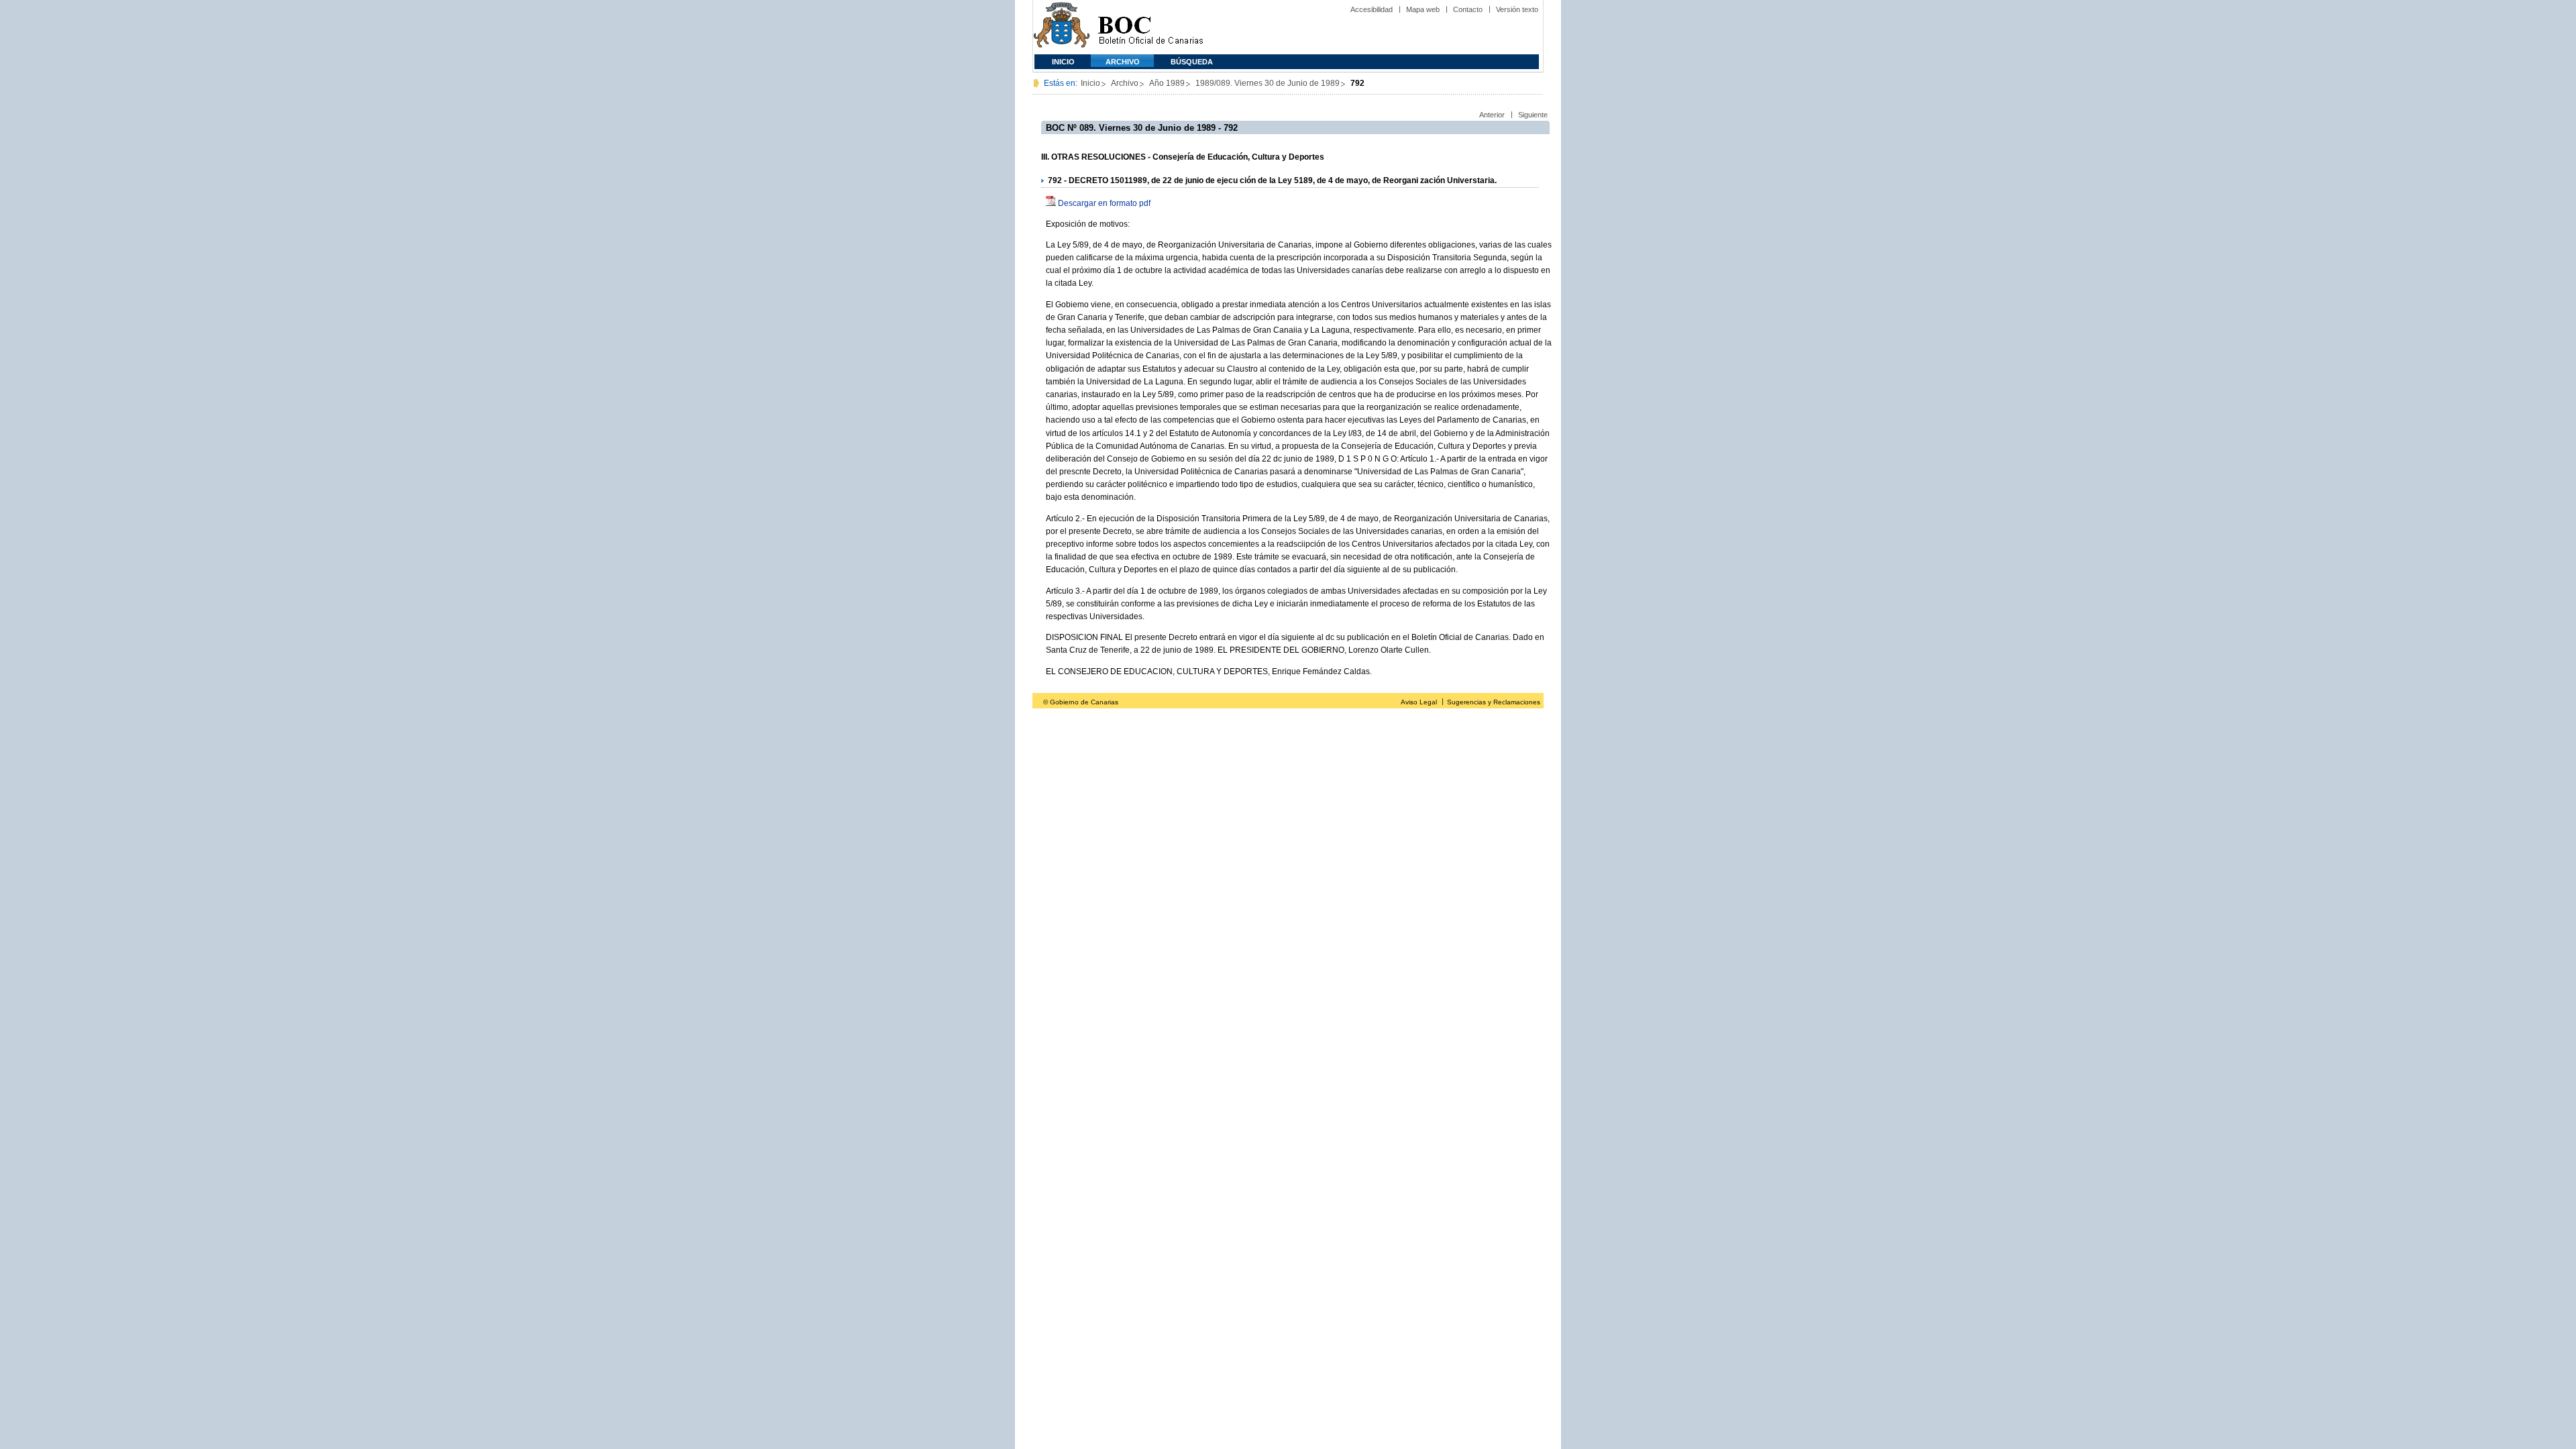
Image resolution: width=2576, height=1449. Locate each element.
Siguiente (1533, 115)
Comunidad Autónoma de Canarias (1062, 27)
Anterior (1492, 115)
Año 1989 (1167, 83)
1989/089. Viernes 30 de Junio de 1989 (1268, 83)
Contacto (1468, 9)
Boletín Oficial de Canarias (1150, 27)
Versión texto (1517, 9)
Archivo (1123, 62)
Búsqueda (1192, 62)
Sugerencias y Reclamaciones (1494, 702)
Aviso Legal (1419, 702)
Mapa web (1423, 9)
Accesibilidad (1372, 9)
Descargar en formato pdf (1104, 203)
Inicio (1063, 62)
